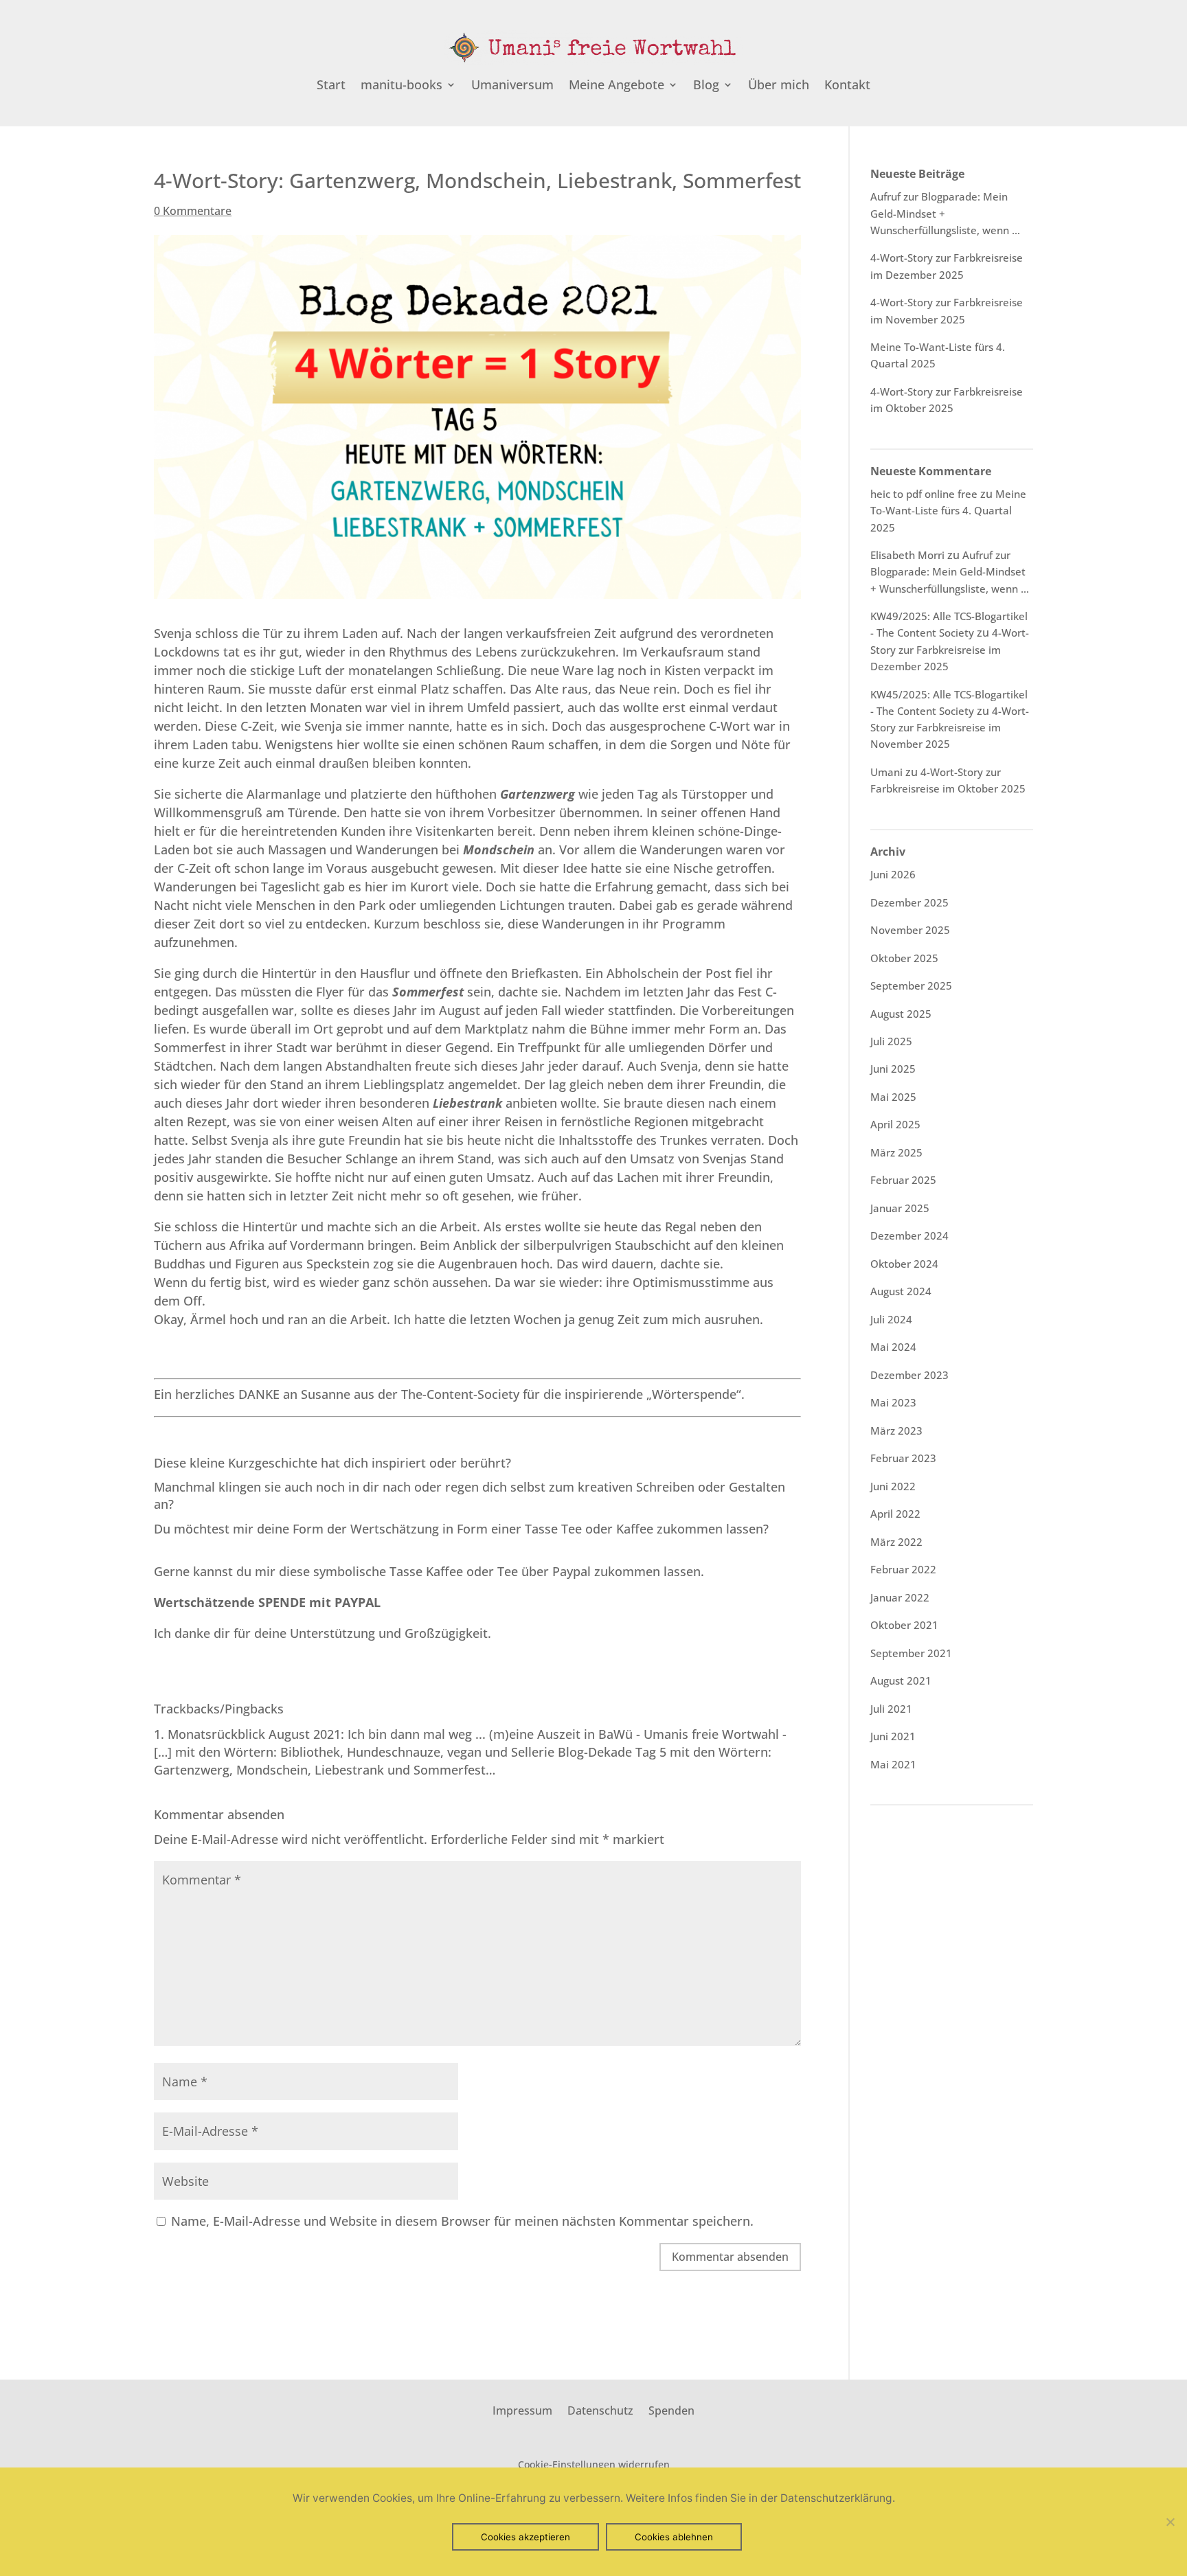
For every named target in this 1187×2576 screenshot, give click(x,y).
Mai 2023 (893, 1402)
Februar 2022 (903, 1569)
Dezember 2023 (909, 1375)
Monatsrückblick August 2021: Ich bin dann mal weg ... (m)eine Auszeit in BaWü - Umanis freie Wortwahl (473, 1734)
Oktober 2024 (904, 1264)
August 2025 (901, 1014)
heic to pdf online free (924, 494)
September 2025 (911, 985)
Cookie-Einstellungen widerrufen (594, 2464)
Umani (886, 772)
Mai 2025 (893, 1097)
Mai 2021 (893, 1764)
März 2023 (896, 1431)
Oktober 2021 (904, 1625)
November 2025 (910, 930)
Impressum (522, 2409)
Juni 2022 (893, 1486)
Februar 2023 (903, 1458)
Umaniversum (512, 86)
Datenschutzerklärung (836, 2498)
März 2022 (896, 1542)
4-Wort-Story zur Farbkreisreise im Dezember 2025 (950, 649)
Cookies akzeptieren (525, 2537)
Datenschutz (600, 2409)
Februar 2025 (903, 1180)
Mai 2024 (893, 1347)
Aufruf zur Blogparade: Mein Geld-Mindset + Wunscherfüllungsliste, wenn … (950, 572)
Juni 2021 (893, 1736)
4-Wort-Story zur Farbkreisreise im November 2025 (950, 728)
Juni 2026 (893, 874)
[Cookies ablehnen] (1170, 2522)
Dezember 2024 (909, 1235)
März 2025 (896, 1152)
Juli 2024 (891, 1319)
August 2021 (901, 1680)
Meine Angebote (617, 86)
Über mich (779, 86)
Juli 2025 (891, 1041)
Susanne (326, 1394)
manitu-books (402, 86)
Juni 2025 (893, 1069)
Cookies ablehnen (674, 2537)
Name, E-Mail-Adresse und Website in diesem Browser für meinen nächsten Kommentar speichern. (462, 2221)
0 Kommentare (193, 211)
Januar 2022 (900, 1597)
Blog (706, 86)
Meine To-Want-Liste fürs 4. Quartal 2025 (948, 511)
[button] (267, 1602)
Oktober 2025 (904, 958)
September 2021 (911, 1653)
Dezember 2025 (909, 902)
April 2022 (895, 1514)
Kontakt (847, 86)
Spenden (671, 2409)
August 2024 (901, 1291)
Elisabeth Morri (907, 555)
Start (331, 86)
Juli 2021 (891, 1709)
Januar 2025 (900, 1208)
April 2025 (895, 1124)
